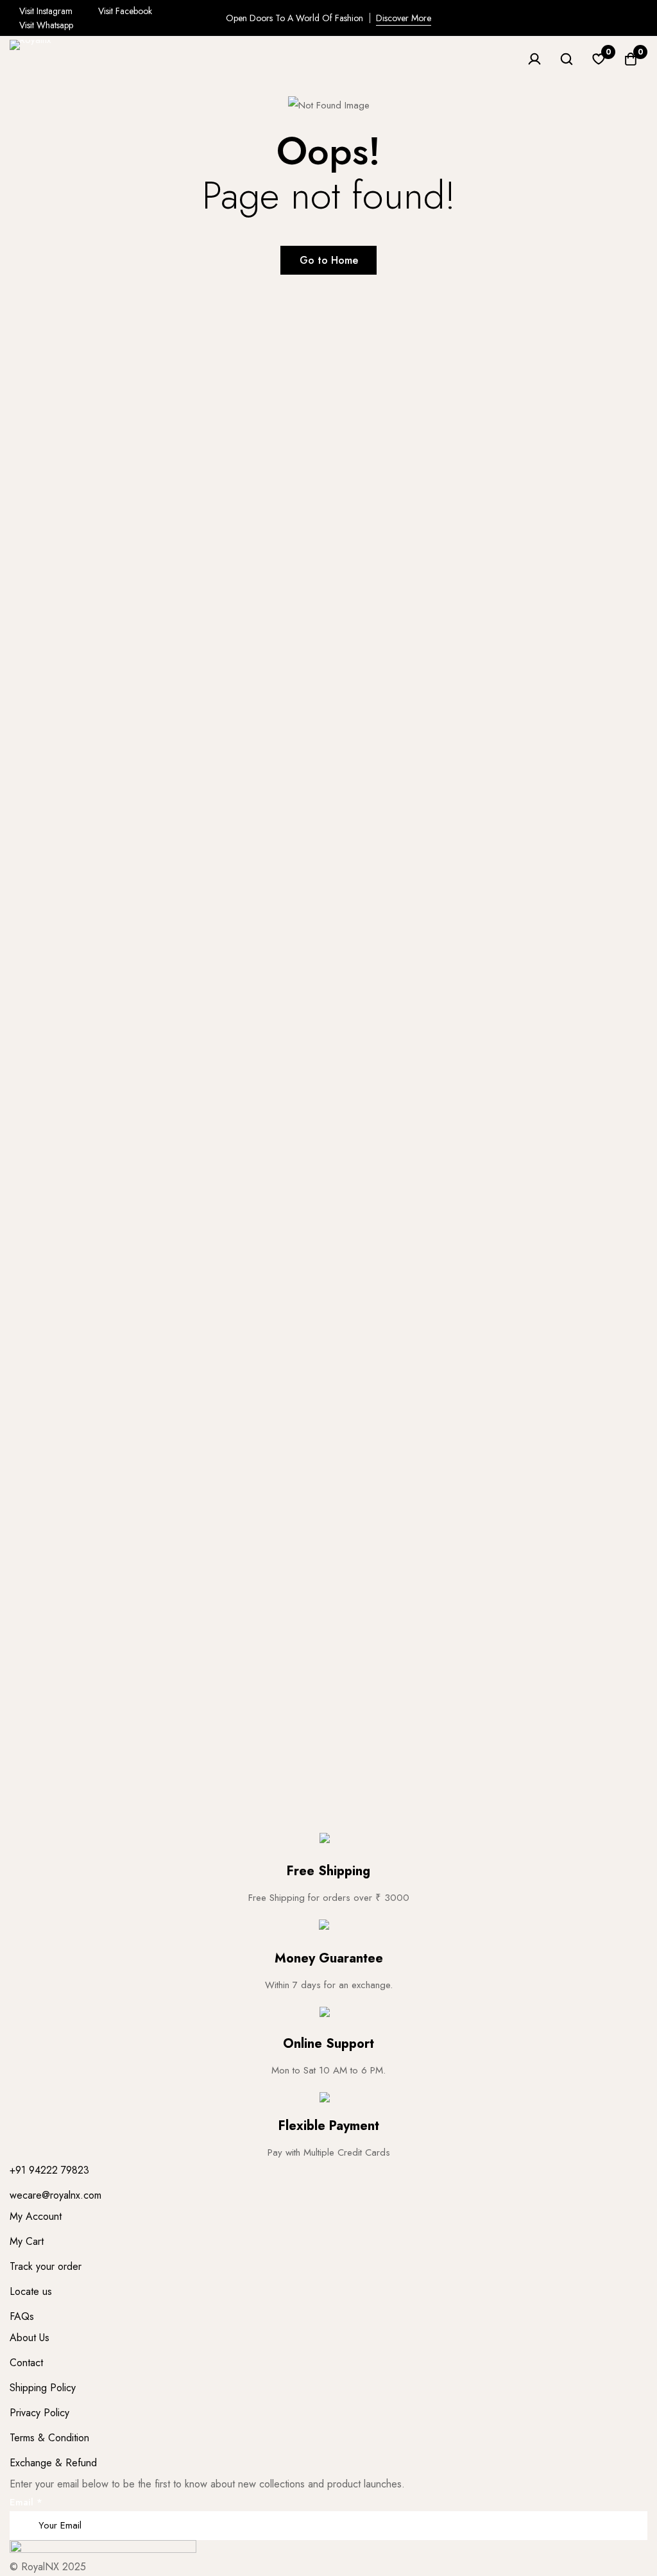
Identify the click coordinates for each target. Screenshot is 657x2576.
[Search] (567, 59)
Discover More (404, 18)
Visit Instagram (45, 11)
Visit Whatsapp (45, 25)
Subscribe (633, 2508)
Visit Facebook (124, 11)
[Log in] (534, 59)
